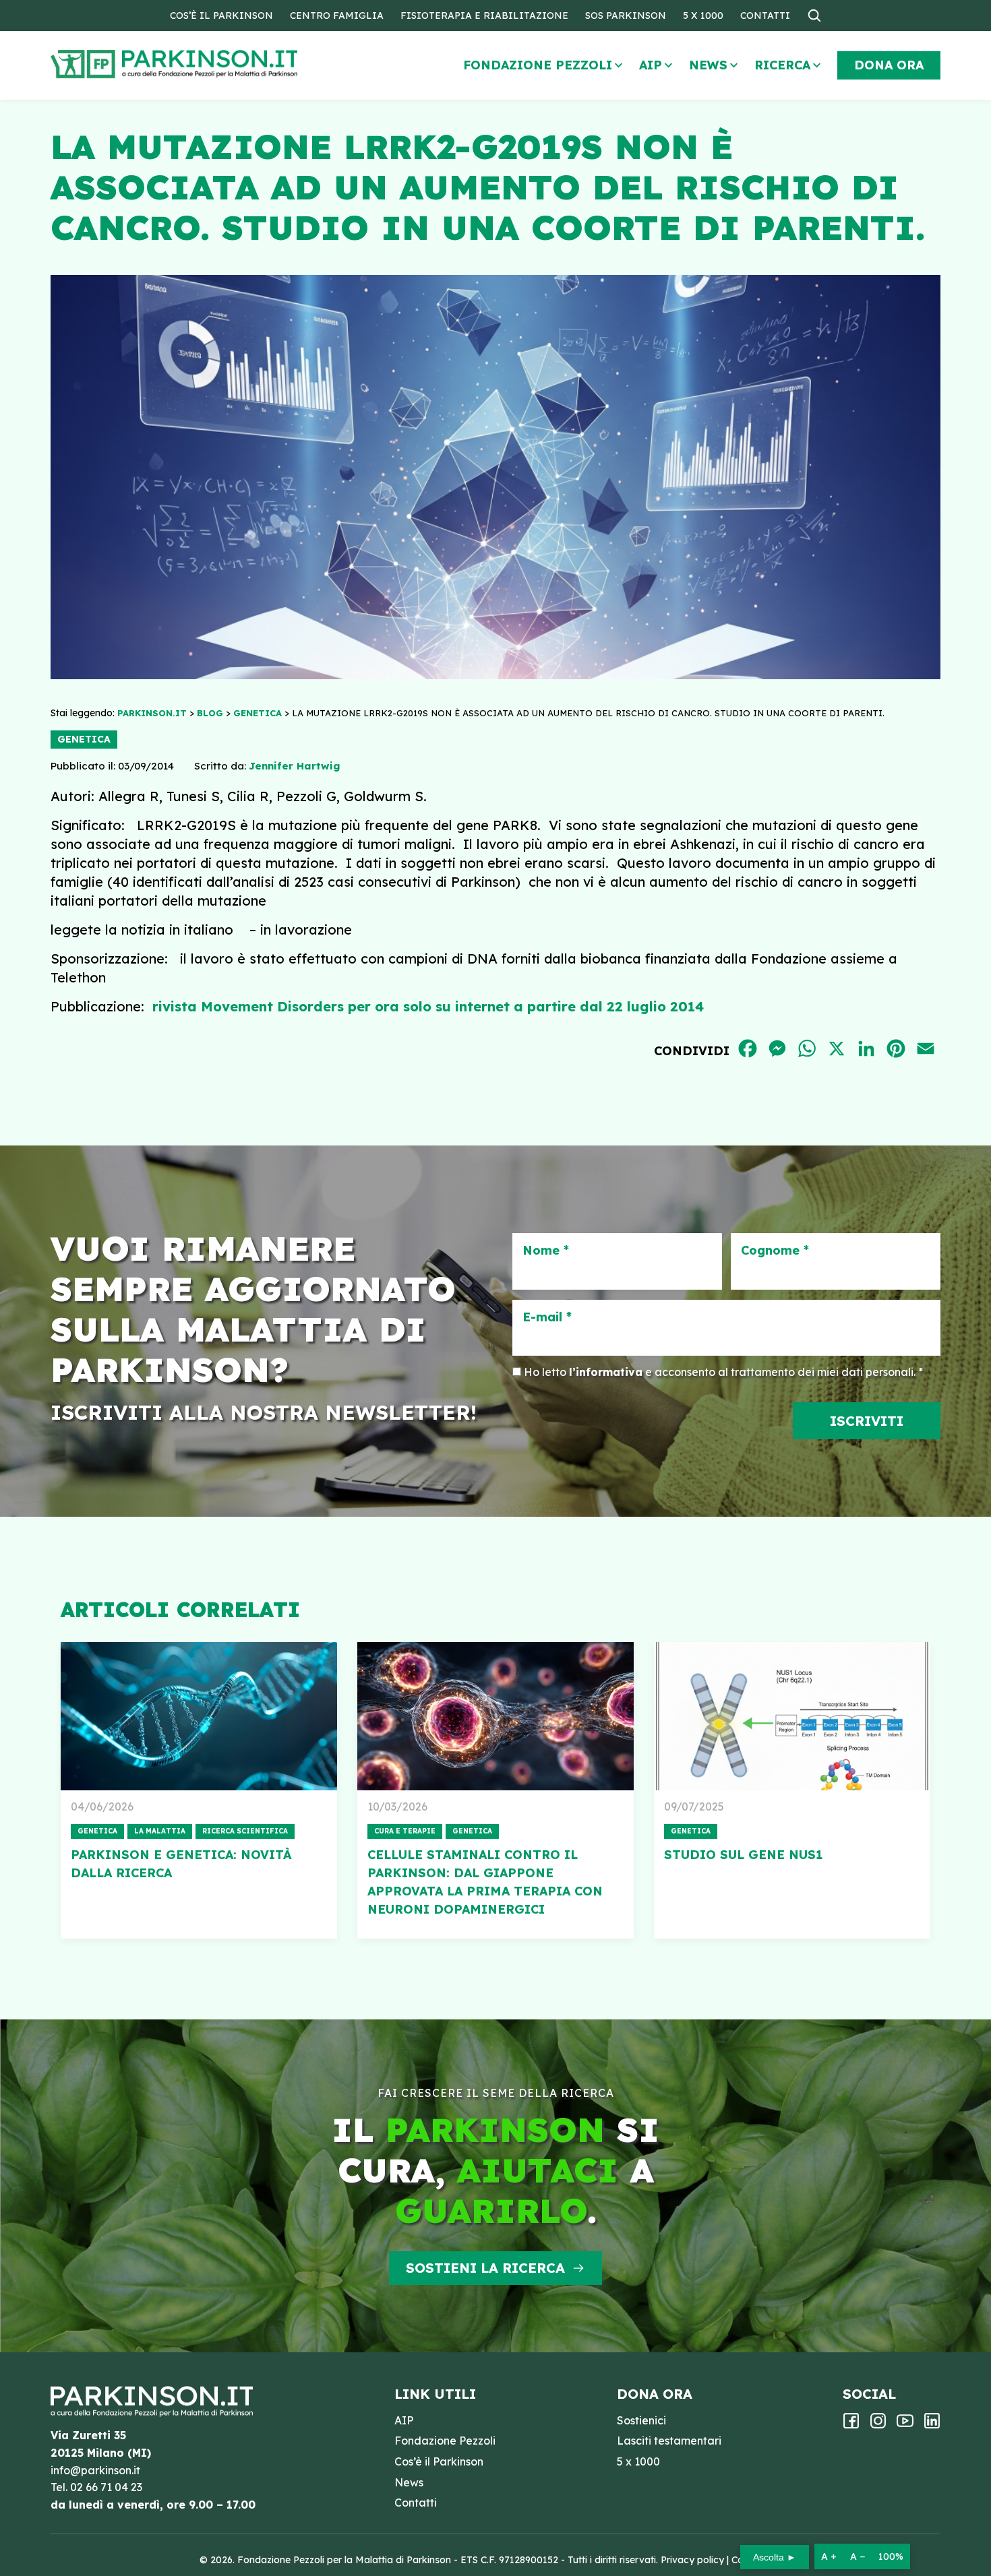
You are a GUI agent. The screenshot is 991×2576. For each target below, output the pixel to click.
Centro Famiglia (337, 15)
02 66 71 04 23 (106, 2487)
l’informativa (606, 1372)
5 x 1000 (703, 15)
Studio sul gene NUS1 (743, 1855)
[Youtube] (905, 2425)
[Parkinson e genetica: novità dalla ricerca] (199, 1716)
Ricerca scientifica (245, 1831)
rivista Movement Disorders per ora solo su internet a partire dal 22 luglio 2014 (428, 1006)
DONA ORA (889, 65)
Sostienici (641, 2420)
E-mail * (547, 1317)
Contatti (765, 15)
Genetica (84, 739)
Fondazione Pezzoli (538, 65)
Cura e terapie (405, 1831)
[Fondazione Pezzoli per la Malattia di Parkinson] (213, 64)
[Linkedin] (932, 2425)
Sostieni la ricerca (485, 2268)
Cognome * (775, 1251)
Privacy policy (692, 2560)
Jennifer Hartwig (294, 766)
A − (858, 2556)
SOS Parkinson (626, 15)
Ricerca (782, 65)
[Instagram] (878, 2425)
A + (829, 2556)
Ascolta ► (775, 2557)
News (708, 65)
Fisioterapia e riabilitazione (484, 15)
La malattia (160, 1831)
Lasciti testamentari (669, 2441)
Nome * (546, 1251)
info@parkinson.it (95, 2470)
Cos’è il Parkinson (221, 15)
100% (891, 2556)
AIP (651, 65)
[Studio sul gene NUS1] (792, 1716)
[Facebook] (851, 2425)
